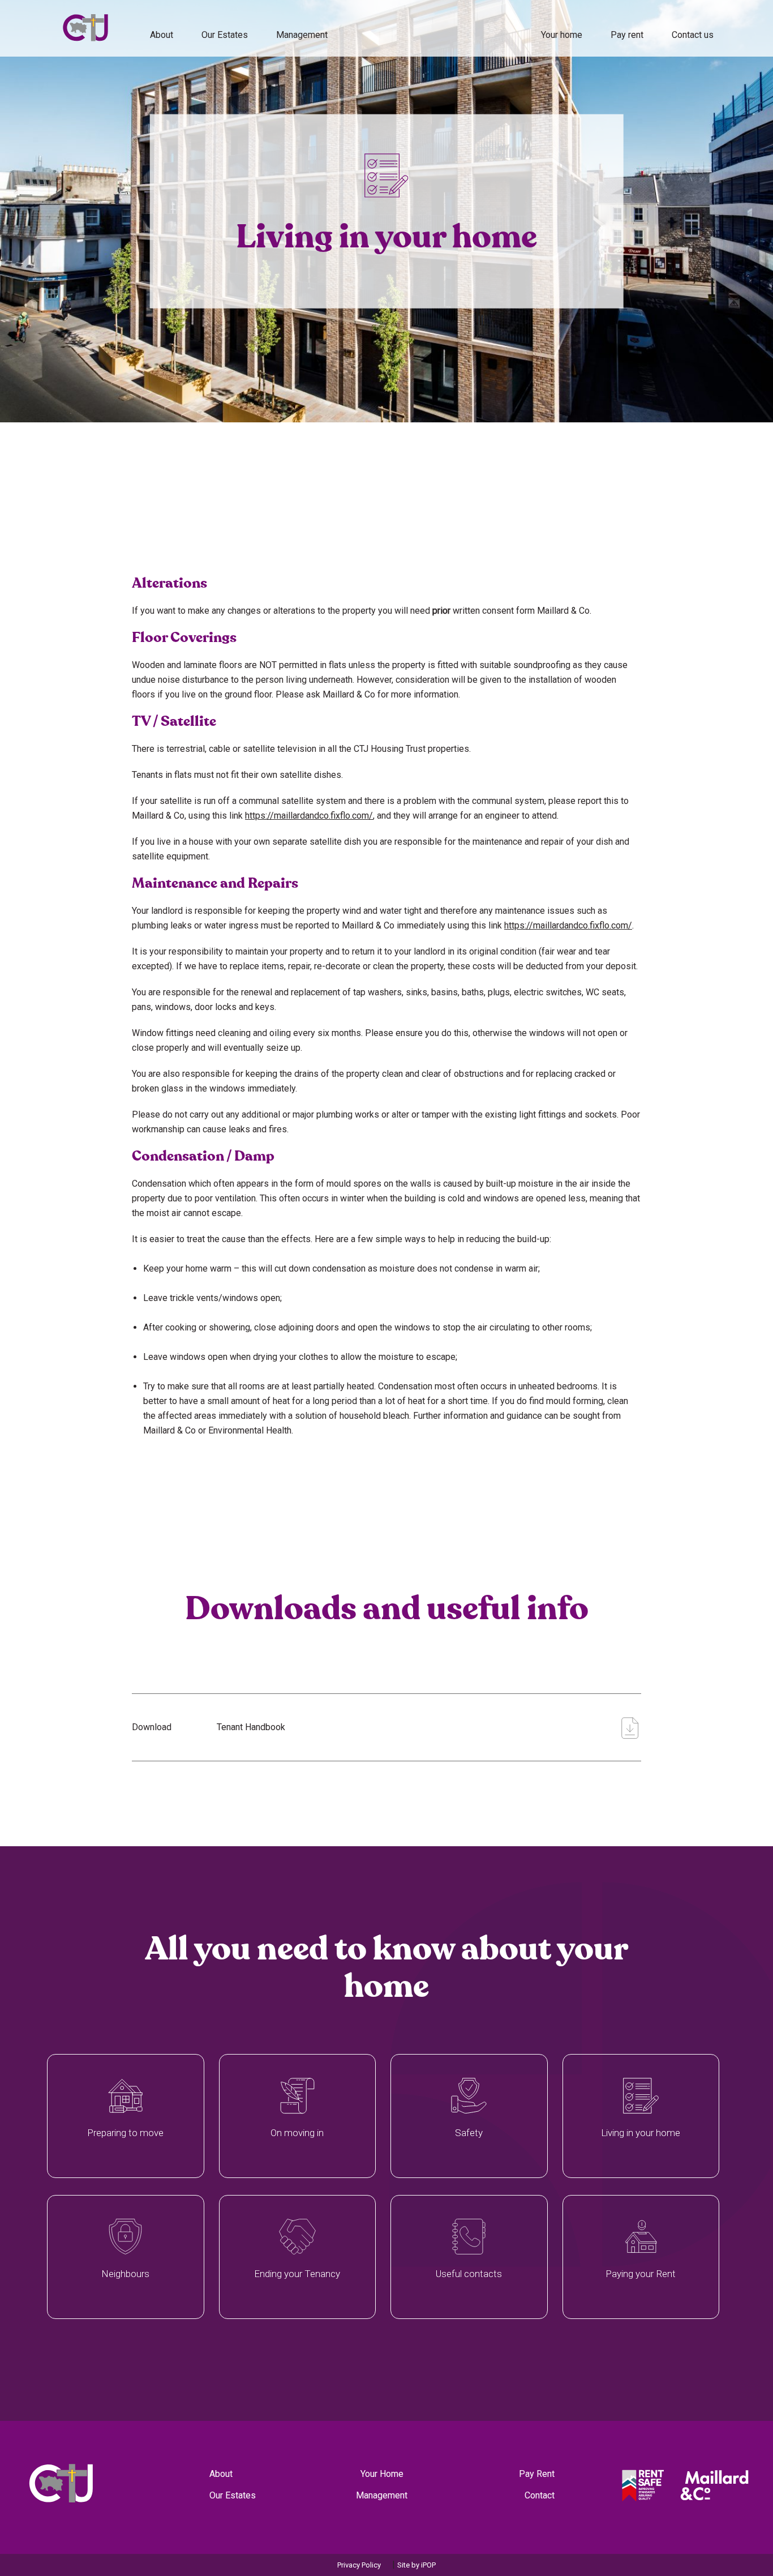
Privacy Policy (359, 2565)
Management (382, 2495)
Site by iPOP (416, 2565)
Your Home (382, 2474)
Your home (562, 35)
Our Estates (225, 35)
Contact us (693, 35)
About (162, 35)
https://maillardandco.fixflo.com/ (309, 816)
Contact (540, 2495)
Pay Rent (537, 2474)
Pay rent (627, 35)
